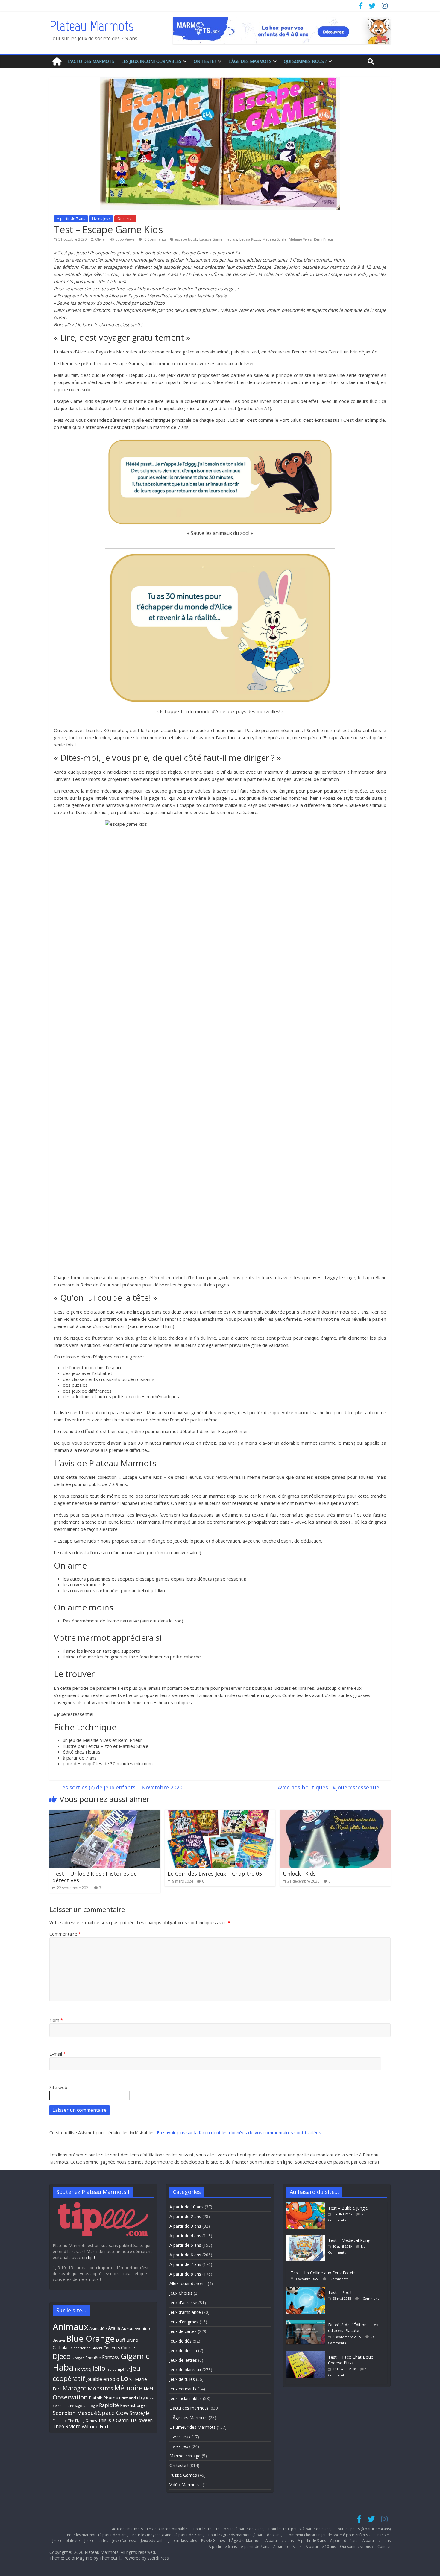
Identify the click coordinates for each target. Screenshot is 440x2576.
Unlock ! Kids (299, 1874)
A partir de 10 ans (186, 2207)
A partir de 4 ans (185, 2236)
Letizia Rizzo (250, 239)
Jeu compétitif (118, 2369)
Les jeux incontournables (151, 61)
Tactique (60, 2421)
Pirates (111, 2398)
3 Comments (338, 2279)
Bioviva (59, 2340)
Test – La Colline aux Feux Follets (323, 2273)
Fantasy (111, 2357)
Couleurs (112, 2348)
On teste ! (205, 61)
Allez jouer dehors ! (188, 2283)
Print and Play (132, 2398)
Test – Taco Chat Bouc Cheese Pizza (351, 2360)
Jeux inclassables (186, 2398)
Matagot (75, 2388)
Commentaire (65, 1934)
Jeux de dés (180, 2341)
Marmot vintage (185, 2456)
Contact (384, 2547)
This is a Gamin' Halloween (125, 2420)
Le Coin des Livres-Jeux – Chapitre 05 (215, 1874)
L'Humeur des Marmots (192, 2427)
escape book (186, 239)
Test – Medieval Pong (349, 2240)
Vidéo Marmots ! (185, 2485)
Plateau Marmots (91, 26)
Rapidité (109, 2405)
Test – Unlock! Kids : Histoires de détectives (95, 1877)
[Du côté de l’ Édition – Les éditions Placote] (307, 2322)
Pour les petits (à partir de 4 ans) (363, 2529)
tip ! (91, 2257)
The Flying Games (82, 2421)
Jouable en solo (103, 2379)
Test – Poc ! (340, 2292)
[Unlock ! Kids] (335, 1813)
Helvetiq (83, 2369)
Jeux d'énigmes (184, 2322)
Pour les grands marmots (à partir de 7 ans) (245, 2535)
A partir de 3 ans (185, 2226)
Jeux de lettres (183, 2360)
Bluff (120, 2340)
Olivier (101, 239)
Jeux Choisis (181, 2293)
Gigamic (135, 2356)
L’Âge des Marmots (250, 61)
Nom (56, 2020)
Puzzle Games (183, 2475)
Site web (58, 2087)
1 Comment (370, 2298)
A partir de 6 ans (185, 2255)
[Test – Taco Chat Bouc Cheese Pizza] (307, 2354)
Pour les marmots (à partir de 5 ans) (98, 2535)
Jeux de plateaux (185, 2370)
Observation (70, 2397)
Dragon (78, 2358)
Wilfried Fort (95, 2426)
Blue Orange (90, 2339)
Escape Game (211, 239)
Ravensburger (134, 2405)
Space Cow (113, 2413)
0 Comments (155, 239)
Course (128, 2347)
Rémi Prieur (324, 239)
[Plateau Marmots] (57, 62)
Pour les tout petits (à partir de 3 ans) (300, 2529)
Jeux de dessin (183, 2350)
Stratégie (140, 2413)
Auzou (127, 2328)
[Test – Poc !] (307, 2289)
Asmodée (98, 2329)
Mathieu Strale (274, 239)
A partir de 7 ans (71, 219)
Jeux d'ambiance (185, 2312)
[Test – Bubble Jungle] (307, 2205)
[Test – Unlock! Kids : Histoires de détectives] (105, 1813)
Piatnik (95, 2398)
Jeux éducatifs (183, 2389)
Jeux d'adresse (183, 2303)
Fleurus (231, 239)
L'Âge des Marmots (188, 2418)
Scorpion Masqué (75, 2413)
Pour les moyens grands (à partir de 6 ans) (168, 2535)
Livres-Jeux (101, 219)
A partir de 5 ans (185, 2245)
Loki (127, 2378)
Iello (99, 2368)
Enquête (93, 2358)
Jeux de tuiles (182, 2379)
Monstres (100, 2388)
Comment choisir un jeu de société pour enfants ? (328, 2535)
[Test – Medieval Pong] (307, 2237)
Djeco (62, 2356)
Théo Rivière (67, 2426)
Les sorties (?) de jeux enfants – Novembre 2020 (117, 1787)
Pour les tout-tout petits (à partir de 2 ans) (229, 2529)
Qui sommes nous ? (305, 61)
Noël (148, 2389)
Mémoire (128, 2388)
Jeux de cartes (183, 2331)
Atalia (114, 2328)
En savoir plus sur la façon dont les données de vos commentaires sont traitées (239, 2132)
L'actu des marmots (189, 2408)
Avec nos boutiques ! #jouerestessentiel (333, 1787)
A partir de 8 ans (185, 2274)
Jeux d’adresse (125, 2541)
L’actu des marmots (91, 61)
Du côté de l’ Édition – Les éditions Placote (353, 2328)
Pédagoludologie (84, 2406)
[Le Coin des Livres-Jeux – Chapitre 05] (220, 1813)
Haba (63, 2367)
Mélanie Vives (300, 239)
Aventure (143, 2328)
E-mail (57, 2054)
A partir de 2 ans (185, 2216)
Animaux (70, 2327)
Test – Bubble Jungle (348, 2208)
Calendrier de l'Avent (85, 2348)
